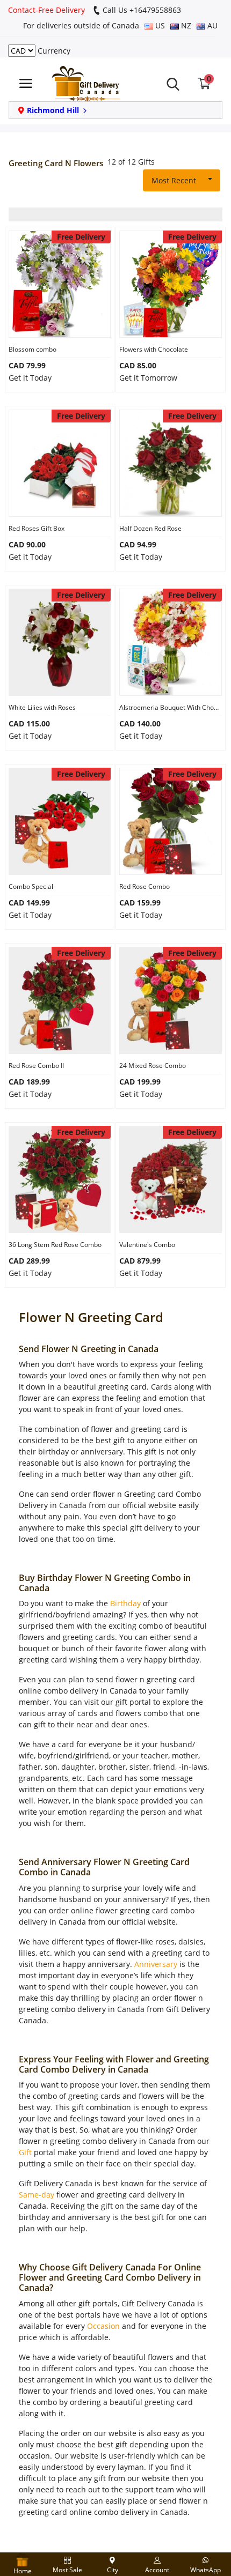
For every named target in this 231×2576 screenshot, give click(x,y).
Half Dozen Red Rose (150, 528)
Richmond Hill (53, 110)
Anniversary (156, 1964)
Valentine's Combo (147, 1245)
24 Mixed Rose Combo (153, 1066)
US (159, 25)
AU (211, 25)
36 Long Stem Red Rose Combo (55, 1245)
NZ (185, 25)
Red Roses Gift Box (37, 528)
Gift (25, 2152)
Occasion (103, 2326)
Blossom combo (33, 349)
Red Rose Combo (145, 886)
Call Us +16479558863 (141, 10)
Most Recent (174, 180)
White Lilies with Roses (42, 707)
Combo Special (31, 886)
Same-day (37, 2195)
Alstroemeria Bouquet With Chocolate (171, 707)
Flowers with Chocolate (154, 349)
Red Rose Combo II (36, 1066)
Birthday (125, 1603)
